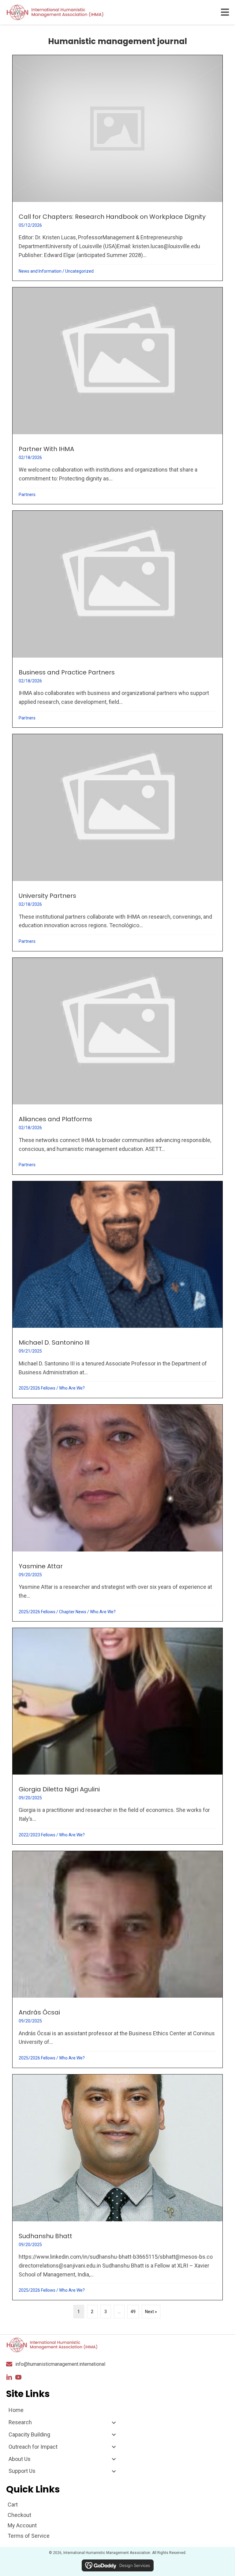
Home (16, 2410)
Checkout (19, 2515)
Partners (27, 495)
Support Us (22, 2471)
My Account (22, 2525)
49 (133, 2312)
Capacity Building (29, 2434)
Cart (13, 2505)
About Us (20, 2459)
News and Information (40, 271)
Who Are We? (72, 1388)
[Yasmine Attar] (117, 1513)
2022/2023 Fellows (37, 1835)
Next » (151, 2312)
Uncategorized (79, 271)
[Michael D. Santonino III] (117, 1290)
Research (20, 2422)
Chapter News (73, 1612)
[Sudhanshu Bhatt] (117, 2187)
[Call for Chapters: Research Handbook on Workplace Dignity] (117, 168)
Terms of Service (29, 2536)
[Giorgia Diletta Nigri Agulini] (117, 1736)
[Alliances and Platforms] (117, 1066)
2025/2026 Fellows (37, 1388)
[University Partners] (117, 842)
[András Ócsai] (117, 1959)
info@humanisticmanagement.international (60, 2364)
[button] (9, 2377)
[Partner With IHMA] (117, 396)
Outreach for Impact (33, 2447)
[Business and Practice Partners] (117, 619)
